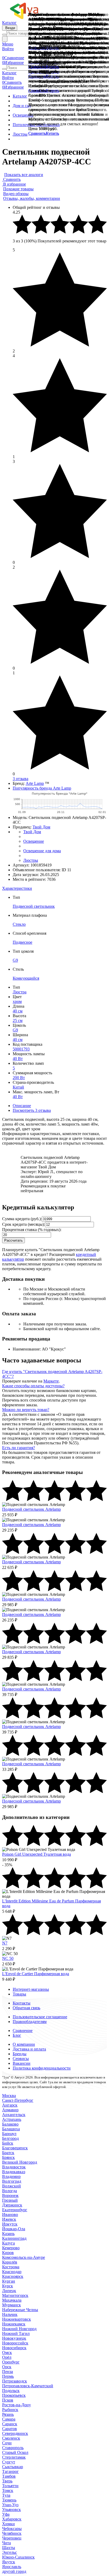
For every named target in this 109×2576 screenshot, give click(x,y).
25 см (18, 1020)
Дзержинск (12, 2205)
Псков (8, 2400)
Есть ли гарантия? (19, 1448)
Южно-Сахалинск (18, 2557)
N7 (5, 1943)
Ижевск (9, 2219)
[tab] (54, 888)
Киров (8, 2253)
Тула (6, 2495)
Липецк (9, 2291)
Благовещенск (15, 2148)
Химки (8, 2524)
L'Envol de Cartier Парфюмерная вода (36, 1974)
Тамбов (9, 2476)
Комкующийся (26, 978)
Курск (8, 2286)
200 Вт (19, 1078)
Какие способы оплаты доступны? (33, 1386)
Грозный (10, 2200)
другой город (14, 2571)
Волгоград (12, 2181)
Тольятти (10, 2486)
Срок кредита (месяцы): (24, 1224)
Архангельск (14, 2115)
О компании (24, 2044)
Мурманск (12, 2305)
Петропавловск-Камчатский (28, 2386)
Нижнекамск (14, 2324)
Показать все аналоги (24, 175)
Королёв (10, 2262)
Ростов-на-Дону (17, 2405)
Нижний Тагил (16, 2333)
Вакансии (22, 2063)
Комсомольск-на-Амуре (24, 2257)
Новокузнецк (14, 2338)
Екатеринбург (15, 2210)
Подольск (11, 2391)
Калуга (8, 2243)
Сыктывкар (13, 2467)
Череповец (12, 2538)
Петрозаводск (15, 2381)
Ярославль (12, 2567)
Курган (9, 2281)
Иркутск (10, 2224)
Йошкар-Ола (14, 2229)
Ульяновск (12, 2510)
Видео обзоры (16, 194)
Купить (52, 133)
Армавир (10, 2110)
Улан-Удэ (10, 2505)
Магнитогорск (15, 2295)
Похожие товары (18, 189)
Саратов (10, 2429)
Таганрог (10, 2471)
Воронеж (10, 2195)
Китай (18, 1087)
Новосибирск (14, 2348)
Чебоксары (12, 2529)
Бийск (8, 2143)
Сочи (7, 2443)
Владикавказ (14, 2172)
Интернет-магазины (31, 1989)
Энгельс (10, 2552)
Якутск (9, 2562)
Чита (6, 2543)
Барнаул (9, 2134)
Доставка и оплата (29, 2049)
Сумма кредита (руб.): (22, 1219)
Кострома (11, 2267)
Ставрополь (13, 2448)
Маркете (51, 1381)
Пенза (8, 2372)
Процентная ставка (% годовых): (32, 1230)
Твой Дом (41, 827)
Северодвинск (15, 2433)
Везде (10, 28)
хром (17, 1001)
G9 (15, 960)
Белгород (10, 2138)
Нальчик (10, 2314)
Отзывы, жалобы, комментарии (32, 198)
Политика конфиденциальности (42, 2068)
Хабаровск (12, 2519)
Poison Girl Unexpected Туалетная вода (37, 1854)
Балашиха (11, 2129)
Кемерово (11, 2248)
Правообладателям (30, 2022)
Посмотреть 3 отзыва (32, 1110)
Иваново (10, 2215)
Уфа (6, 2514)
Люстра (20, 992)
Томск (8, 2490)
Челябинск (12, 2533)
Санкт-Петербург (18, 2100)
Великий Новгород (20, 2162)
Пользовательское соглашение (40, 2017)
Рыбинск (10, 2410)
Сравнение (23, 2031)
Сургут (9, 2462)
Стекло (19, 924)
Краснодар (12, 2272)
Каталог (9, 23)
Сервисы (21, 2059)
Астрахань (12, 2119)
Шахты (9, 2548)
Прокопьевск (14, 2395)
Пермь (8, 2376)
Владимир (11, 2176)
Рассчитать (13, 1240)
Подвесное (22, 942)
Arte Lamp (35, 783)
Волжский (12, 2186)
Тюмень (9, 2500)
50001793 (21, 1049)
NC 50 (8, 1958)
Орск (7, 2367)
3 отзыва (21, 779)
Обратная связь (26, 2008)
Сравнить (37, 133)
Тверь (7, 2481)
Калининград (14, 2238)
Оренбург (11, 2362)
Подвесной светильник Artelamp (31, 1509)
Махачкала (12, 2300)
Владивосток (14, 2167)
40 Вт (18, 1059)
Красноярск (13, 2276)
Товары (19, 1994)
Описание (22, 1106)
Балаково (10, 2124)
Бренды (20, 2054)
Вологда (10, 2191)
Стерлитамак (14, 2457)
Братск (8, 2153)
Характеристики (17, 888)
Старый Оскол (15, 2452)
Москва (9, 2096)
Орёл (7, 2357)
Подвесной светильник (34, 906)
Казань (8, 2234)
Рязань (8, 2414)
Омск (7, 2352)
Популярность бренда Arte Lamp (42, 788)
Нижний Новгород (19, 2329)
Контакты (22, 2003)
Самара (9, 2419)
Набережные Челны (20, 2310)
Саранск (10, 2424)
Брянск (8, 2157)
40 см (18, 1011)
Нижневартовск (17, 2319)
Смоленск (11, 2438)
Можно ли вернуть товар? (26, 1410)
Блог (17, 2035)
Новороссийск (15, 2343)
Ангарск (10, 2105)
